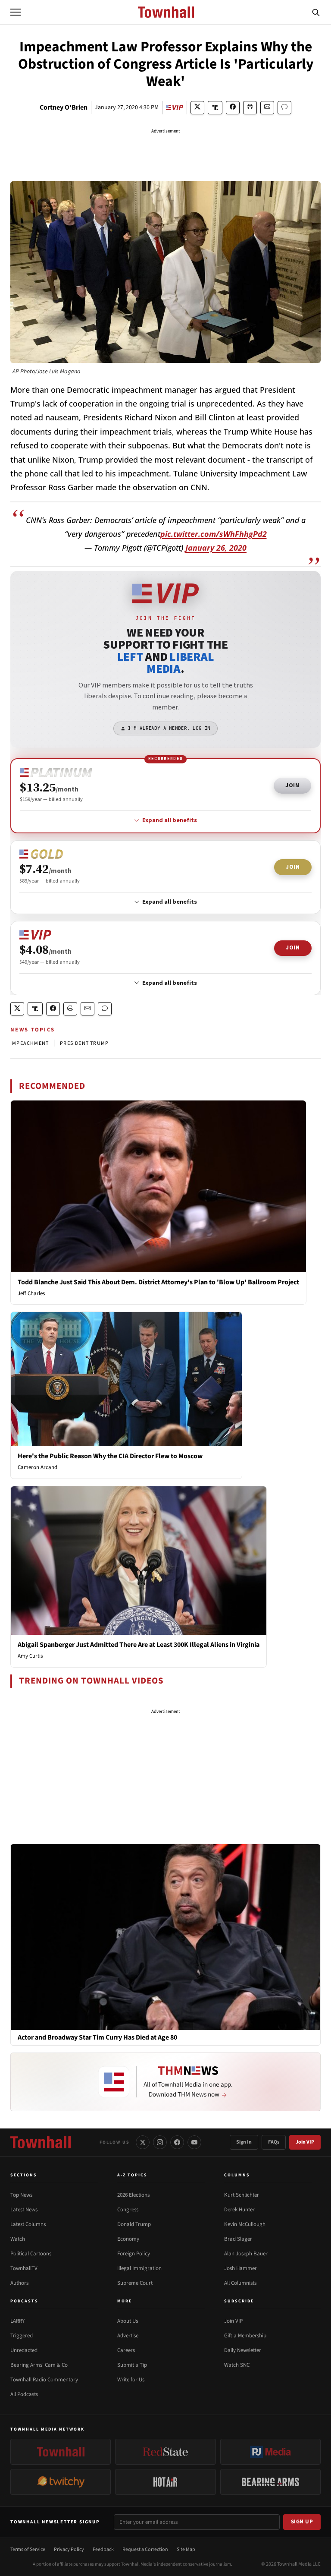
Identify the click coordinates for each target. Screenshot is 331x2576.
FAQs (274, 2142)
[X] (143, 2142)
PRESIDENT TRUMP (84, 1043)
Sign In (244, 2142)
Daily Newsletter (243, 2350)
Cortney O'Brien (64, 107)
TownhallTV (24, 2268)
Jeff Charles (31, 1293)
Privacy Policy (69, 2549)
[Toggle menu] (16, 12)
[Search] (316, 12)
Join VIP (305, 2142)
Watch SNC (237, 2365)
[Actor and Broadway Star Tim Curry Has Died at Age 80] (165, 1936)
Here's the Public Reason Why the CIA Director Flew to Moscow (110, 1456)
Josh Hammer (240, 2268)
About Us (128, 2321)
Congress (128, 2210)
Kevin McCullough (245, 2224)
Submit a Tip (132, 2365)
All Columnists (240, 2283)
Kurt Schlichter (242, 2195)
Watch (18, 2239)
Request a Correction (145, 2549)
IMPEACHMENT (30, 1043)
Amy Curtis (30, 1656)
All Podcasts (24, 2394)
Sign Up (302, 2522)
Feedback (103, 2549)
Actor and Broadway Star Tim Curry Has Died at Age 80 (97, 2038)
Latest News (24, 2210)
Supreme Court (135, 2283)
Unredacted (24, 2350)
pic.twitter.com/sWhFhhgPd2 (214, 534)
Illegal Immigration (139, 2268)
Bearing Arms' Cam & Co (39, 2365)
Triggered (22, 2336)
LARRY (17, 2321)
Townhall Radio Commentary (44, 2380)
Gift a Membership (245, 2336)
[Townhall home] (41, 2142)
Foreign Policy (134, 2254)
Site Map (186, 2549)
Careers (126, 2350)
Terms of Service (28, 2549)
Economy (128, 2239)
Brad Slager (238, 2239)
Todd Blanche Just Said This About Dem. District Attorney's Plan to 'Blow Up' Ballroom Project (158, 1282)
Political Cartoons (31, 2254)
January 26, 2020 (216, 548)
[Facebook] (177, 2142)
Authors (19, 2283)
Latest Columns (28, 2224)
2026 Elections (133, 2195)
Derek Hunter (239, 2210)
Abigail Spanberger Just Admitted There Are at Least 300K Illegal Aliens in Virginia (139, 1645)
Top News (21, 2195)
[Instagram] (160, 2142)
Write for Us (131, 2380)
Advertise (128, 2336)
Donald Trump (134, 2224)
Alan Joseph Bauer (246, 2254)
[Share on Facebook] (233, 108)
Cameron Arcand (37, 1467)
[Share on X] (197, 108)
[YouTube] (194, 2142)
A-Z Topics (132, 2175)
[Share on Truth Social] (215, 108)
